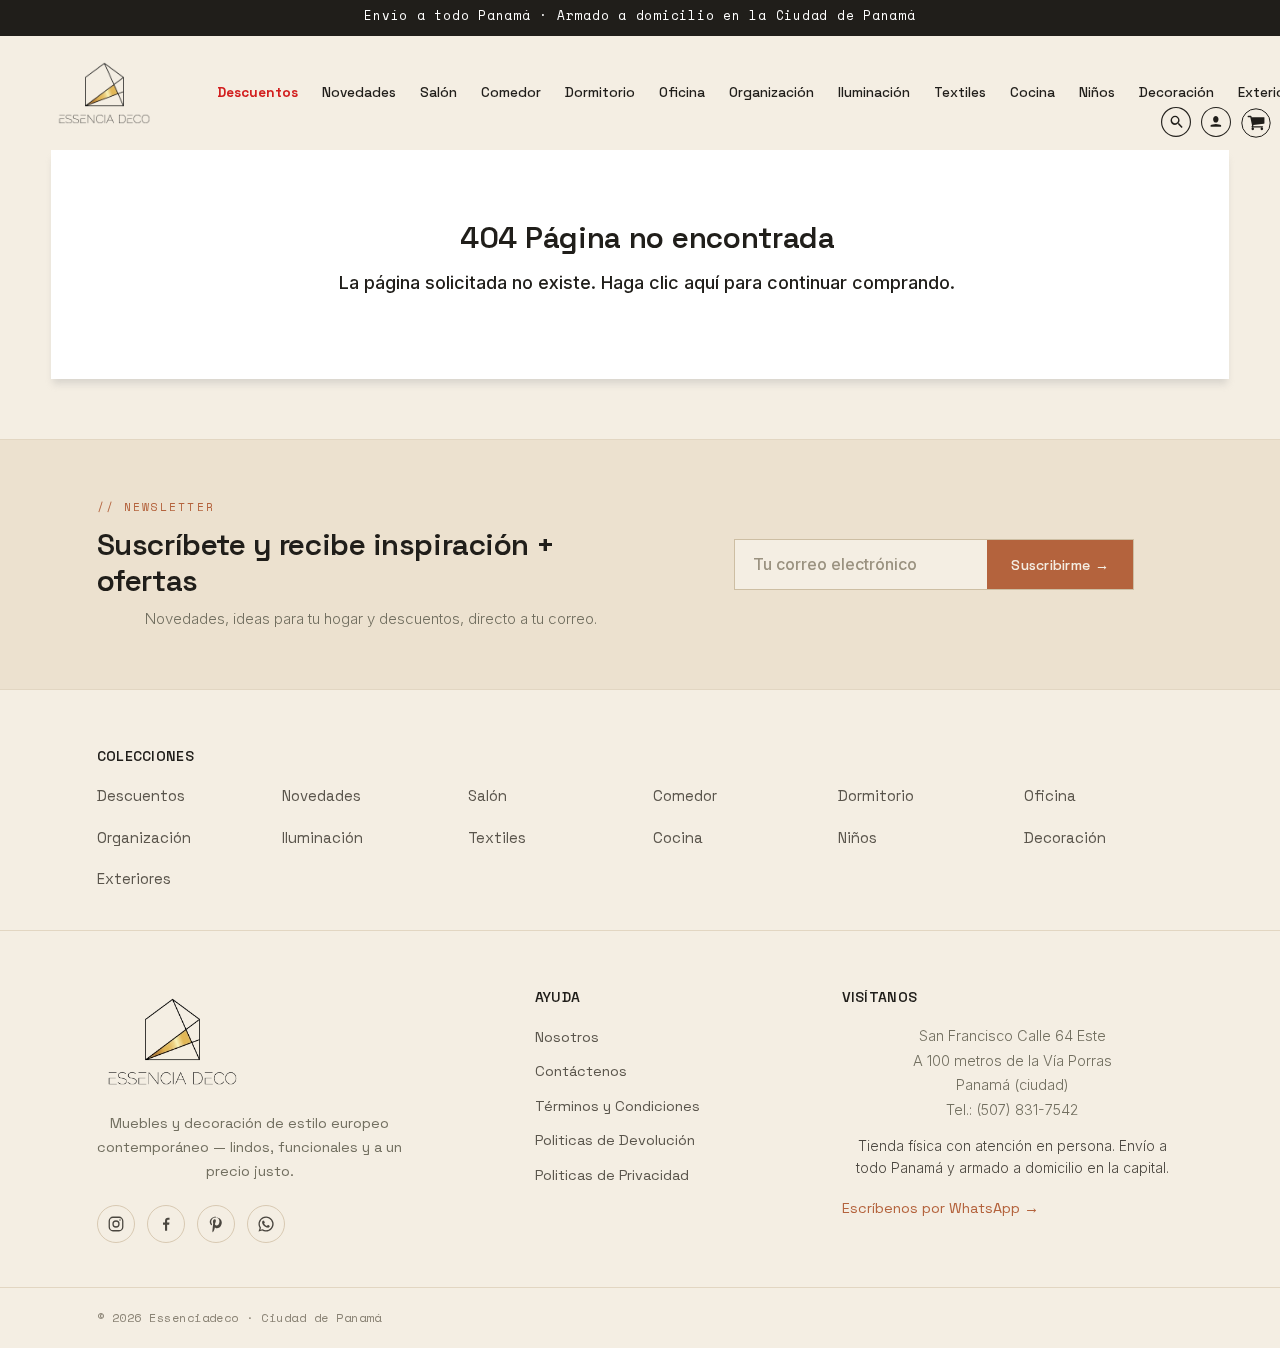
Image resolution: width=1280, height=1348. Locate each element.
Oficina (1050, 795)
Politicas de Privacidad (612, 1175)
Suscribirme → (1060, 565)
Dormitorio (876, 795)
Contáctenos (581, 1071)
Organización (144, 837)
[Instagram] (116, 1224)
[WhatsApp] (266, 1224)
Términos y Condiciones (617, 1106)
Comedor (685, 795)
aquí (704, 282)
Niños (857, 837)
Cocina (678, 837)
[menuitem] (257, 93)
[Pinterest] (216, 1224)
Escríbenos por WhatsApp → (940, 1208)
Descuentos (141, 795)
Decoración (1065, 837)
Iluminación (322, 837)
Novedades (321, 795)
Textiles (497, 837)
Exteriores (134, 878)
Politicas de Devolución (615, 1140)
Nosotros (567, 1037)
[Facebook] (166, 1224)
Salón (487, 795)
